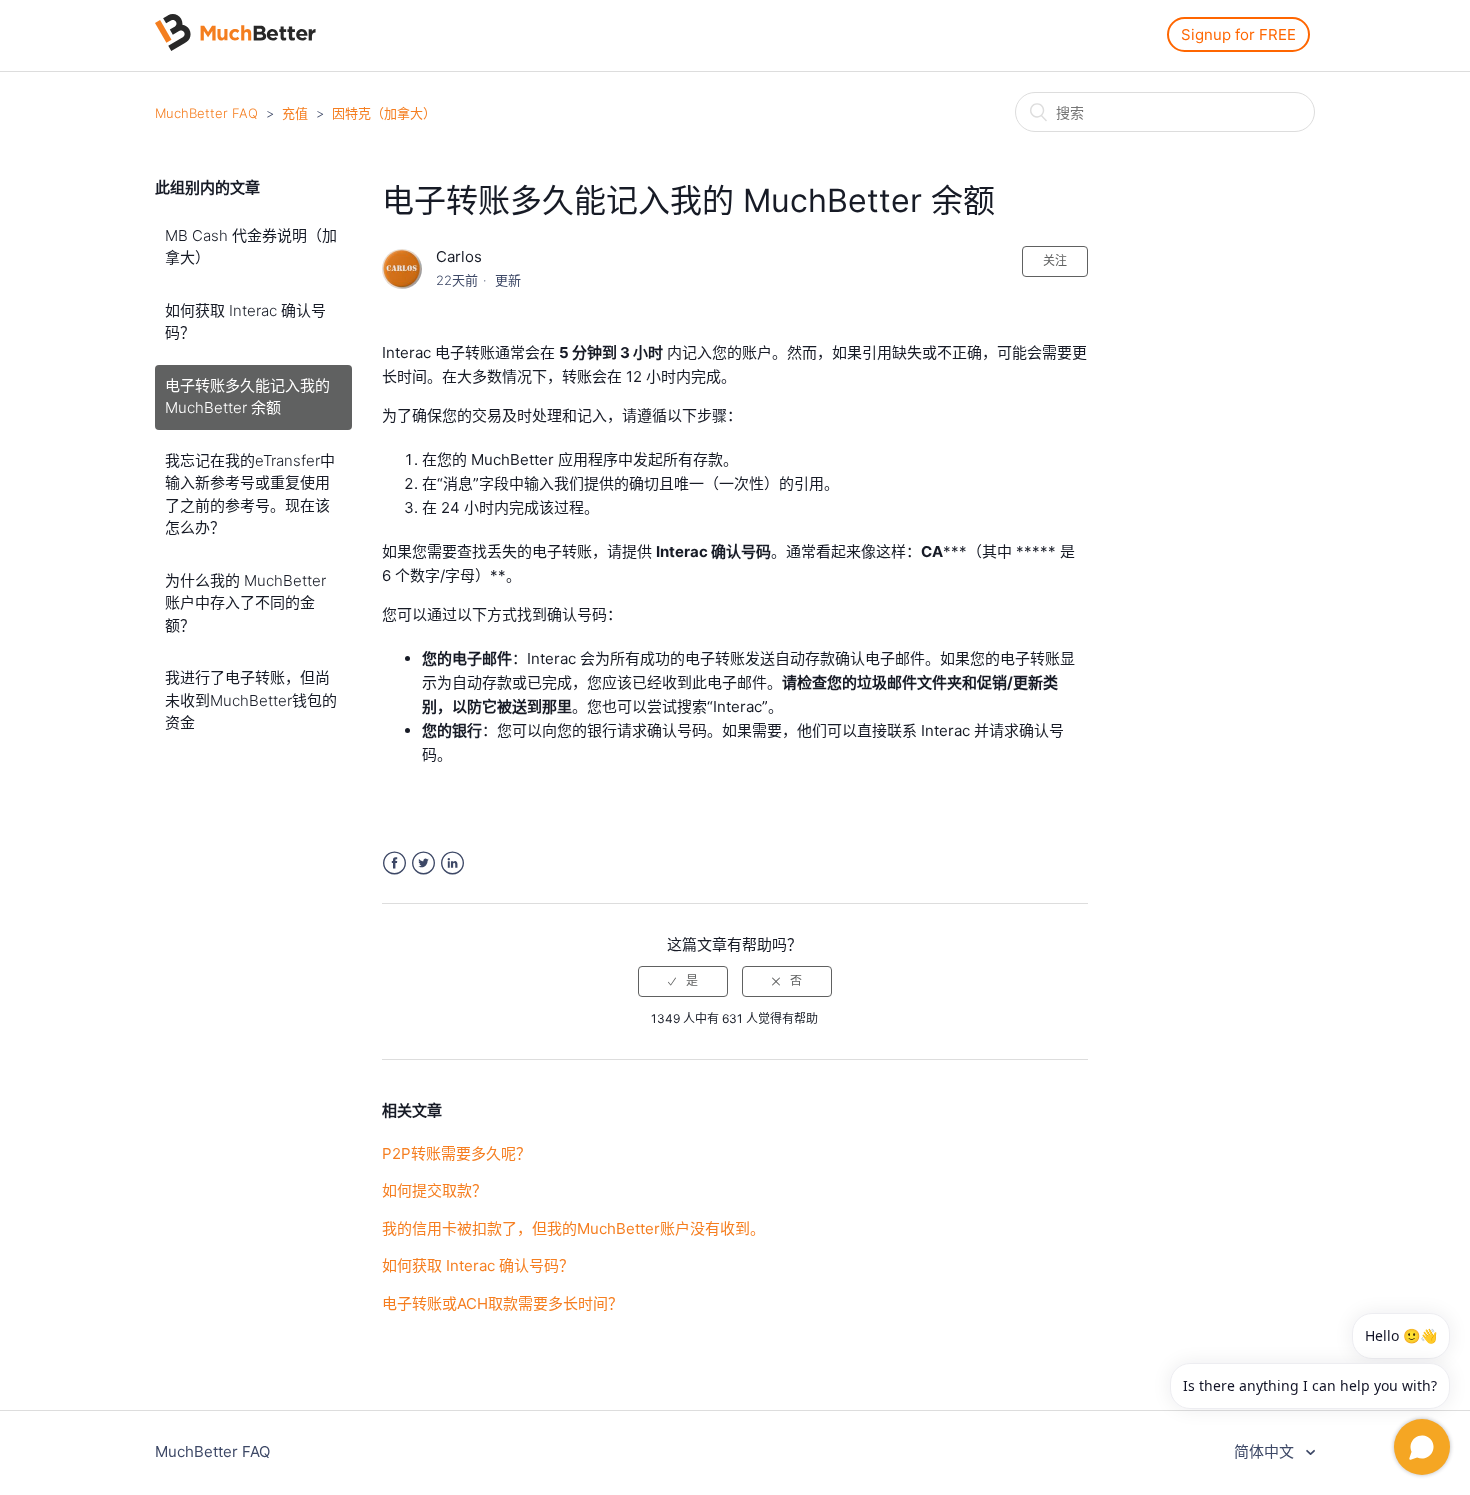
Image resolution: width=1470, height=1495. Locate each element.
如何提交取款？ (434, 1190)
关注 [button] (1055, 260)
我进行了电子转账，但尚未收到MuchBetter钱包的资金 (251, 700)
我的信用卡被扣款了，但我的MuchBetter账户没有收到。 (573, 1228)
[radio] (683, 981)
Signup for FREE (1238, 34)
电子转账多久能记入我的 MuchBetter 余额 (247, 397)
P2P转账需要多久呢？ (456, 1153)
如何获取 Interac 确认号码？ (245, 322)
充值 (295, 113)
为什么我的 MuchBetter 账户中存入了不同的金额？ (245, 603)
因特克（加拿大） (384, 113)
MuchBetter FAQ (206, 113)
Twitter (423, 863)
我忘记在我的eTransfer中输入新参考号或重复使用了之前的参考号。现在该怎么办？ (250, 494)
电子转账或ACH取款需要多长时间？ (502, 1303)
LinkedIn (452, 863)
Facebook (394, 863)
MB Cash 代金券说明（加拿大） (251, 247)
